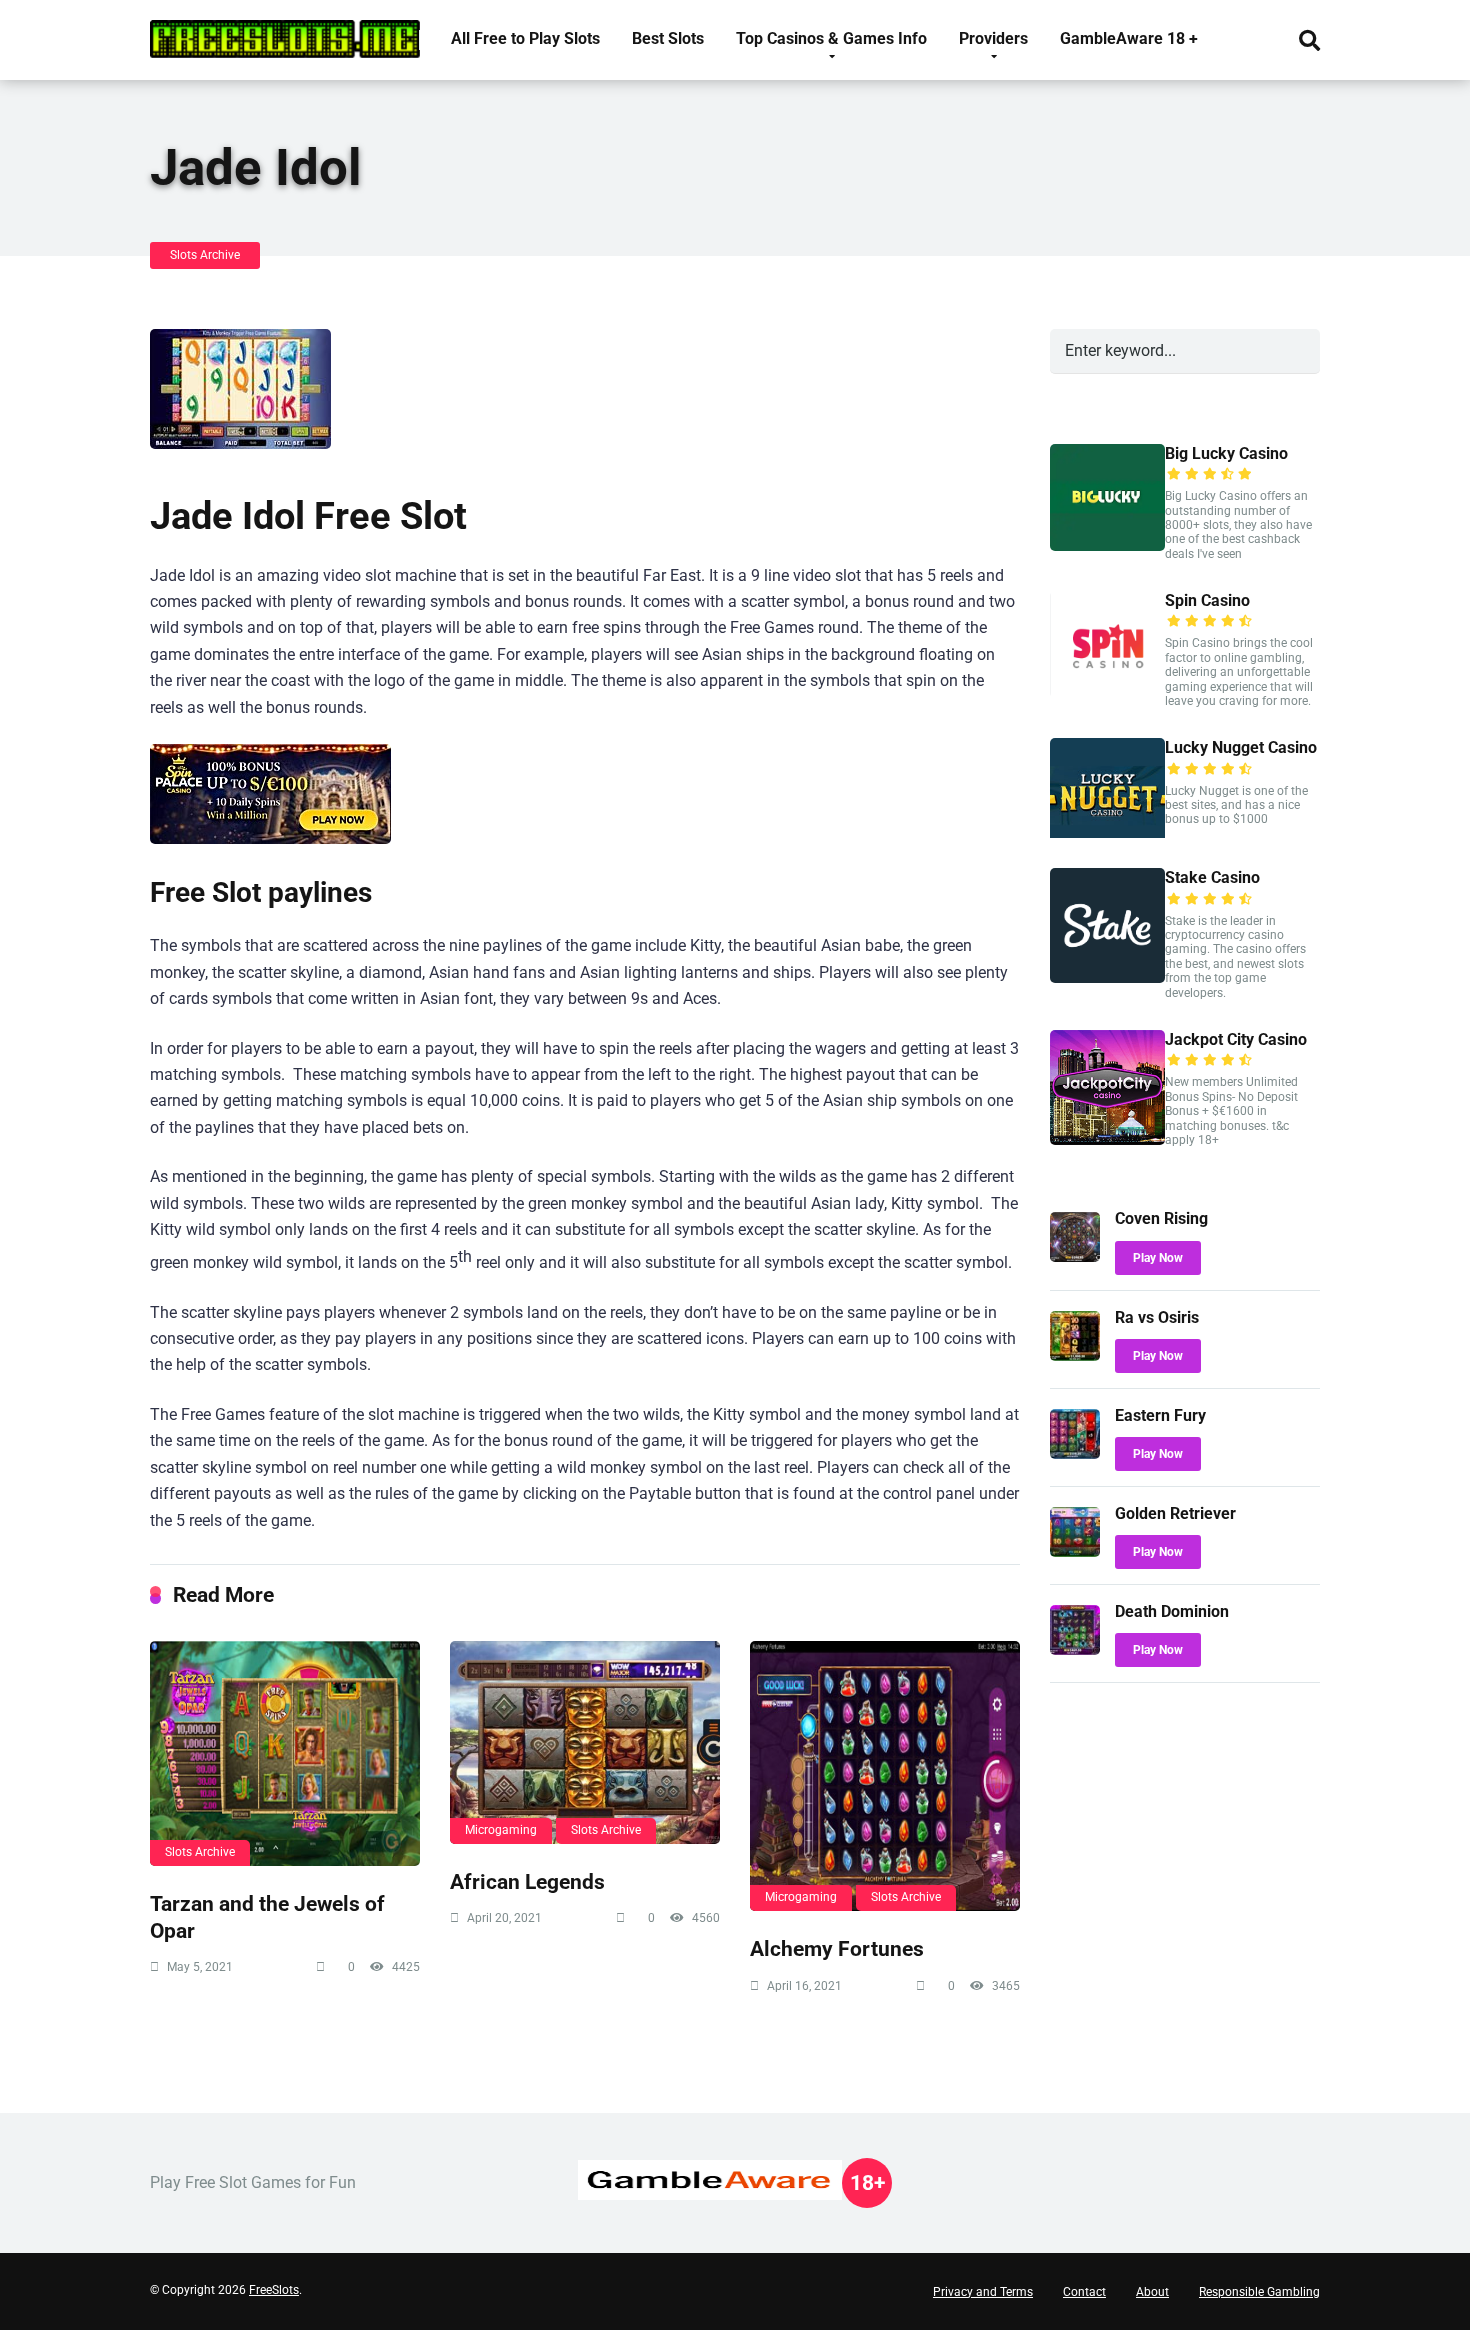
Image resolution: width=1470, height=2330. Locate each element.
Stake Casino (1212, 877)
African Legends (527, 1881)
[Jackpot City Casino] (1107, 1139)
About (1152, 2292)
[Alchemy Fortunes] (885, 1776)
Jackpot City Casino (1236, 1039)
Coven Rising (1161, 1218)
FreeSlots (274, 2290)
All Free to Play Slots (525, 38)
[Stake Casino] (1107, 977)
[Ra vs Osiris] (1075, 1355)
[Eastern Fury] (1075, 1453)
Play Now (1158, 1258)
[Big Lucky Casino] (1107, 545)
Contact (1084, 2292)
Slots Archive (205, 255)
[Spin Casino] (1107, 692)
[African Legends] (585, 1742)
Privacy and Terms (983, 2292)
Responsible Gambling (1259, 2292)
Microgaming (501, 1830)
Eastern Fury (1160, 1415)
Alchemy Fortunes (837, 1948)
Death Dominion (1172, 1611)
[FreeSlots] (285, 31)
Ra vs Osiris (1157, 1317)
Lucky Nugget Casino (1241, 747)
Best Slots (668, 38)
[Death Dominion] (1075, 1649)
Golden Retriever (1175, 1513)
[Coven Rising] (1075, 1256)
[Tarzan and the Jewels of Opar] (285, 1753)
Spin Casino (1207, 600)
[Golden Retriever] (1075, 1551)
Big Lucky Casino (1226, 453)
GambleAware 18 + (1129, 38)
